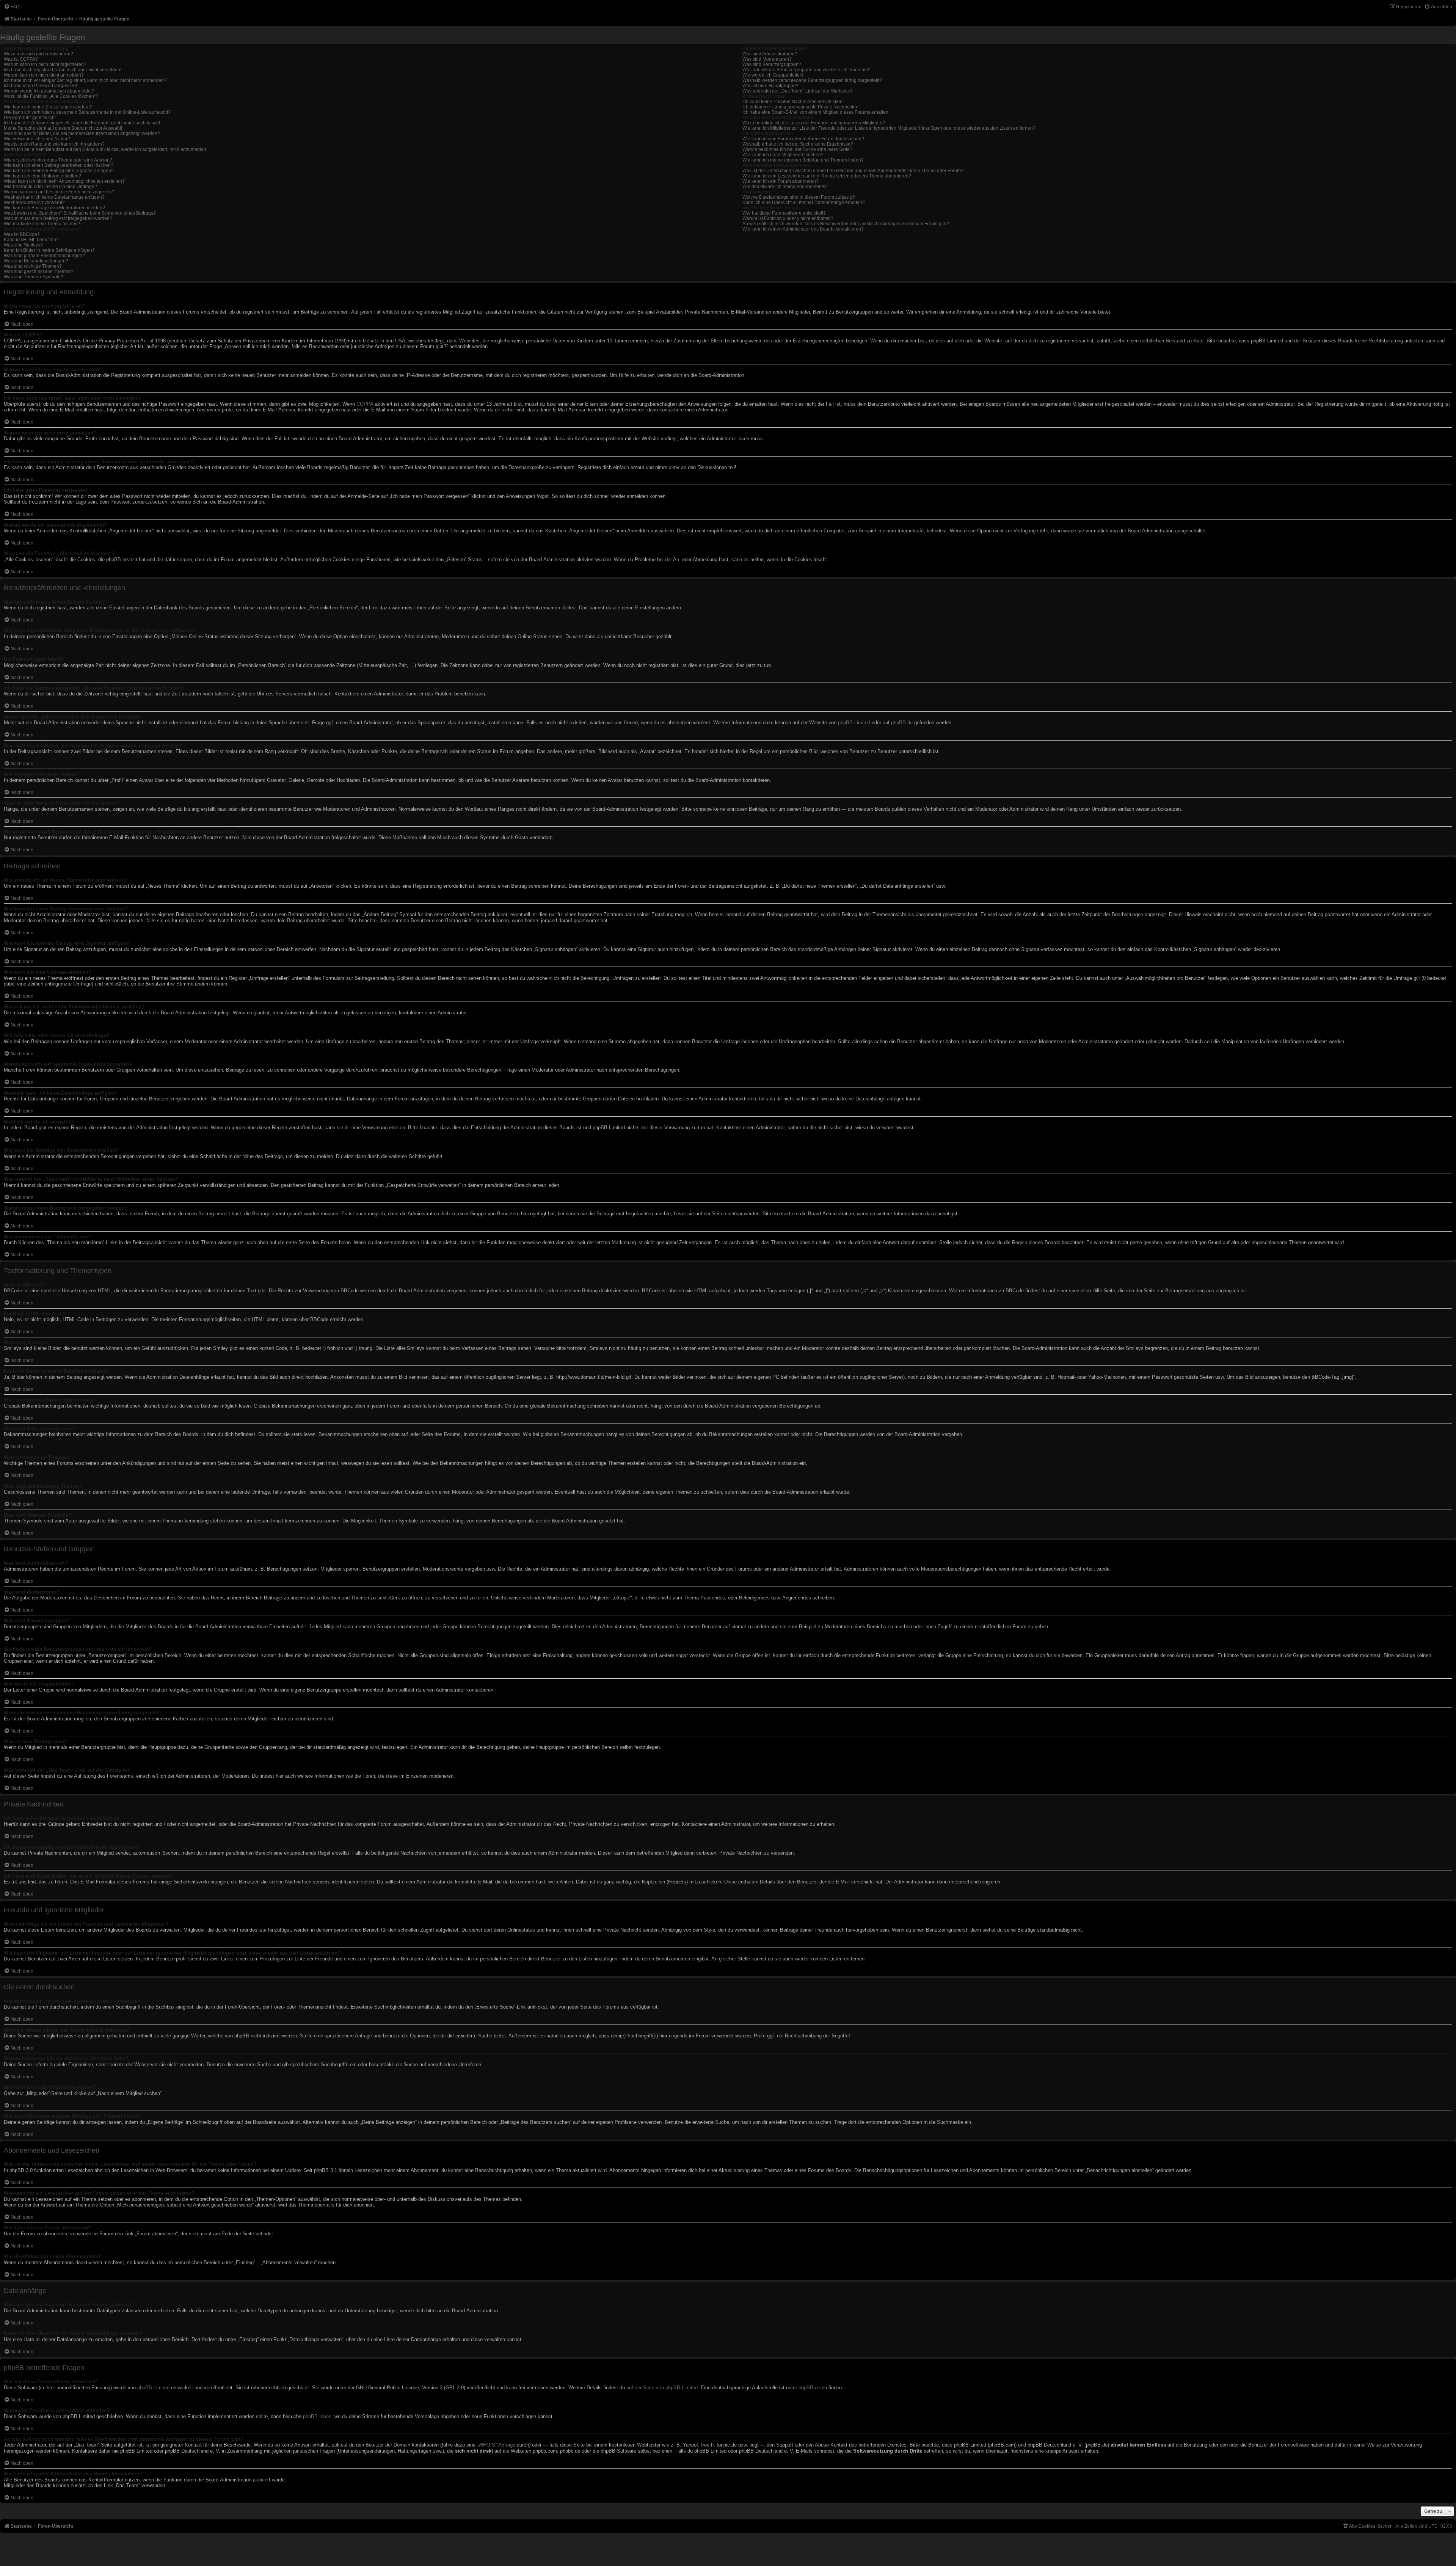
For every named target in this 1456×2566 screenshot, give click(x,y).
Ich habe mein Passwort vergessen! (40, 86)
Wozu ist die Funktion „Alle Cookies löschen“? (51, 96)
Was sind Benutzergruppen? (772, 64)
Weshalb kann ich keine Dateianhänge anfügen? (54, 197)
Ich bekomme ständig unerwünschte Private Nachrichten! (801, 107)
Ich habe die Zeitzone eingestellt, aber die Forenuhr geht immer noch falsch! (82, 123)
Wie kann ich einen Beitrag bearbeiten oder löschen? (59, 165)
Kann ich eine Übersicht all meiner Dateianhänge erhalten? (804, 202)
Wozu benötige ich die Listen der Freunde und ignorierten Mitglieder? (814, 123)
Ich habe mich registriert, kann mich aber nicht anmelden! (63, 70)
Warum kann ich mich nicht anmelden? (44, 75)
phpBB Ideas (317, 2416)
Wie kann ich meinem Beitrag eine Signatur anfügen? (59, 171)
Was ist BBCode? (22, 234)
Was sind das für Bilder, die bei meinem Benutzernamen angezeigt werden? (82, 133)
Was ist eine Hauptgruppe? (770, 86)
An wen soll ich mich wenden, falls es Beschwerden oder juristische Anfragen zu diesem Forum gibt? (846, 224)
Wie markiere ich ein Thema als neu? (42, 224)
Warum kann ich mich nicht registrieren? (45, 64)
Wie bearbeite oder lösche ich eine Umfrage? (50, 187)
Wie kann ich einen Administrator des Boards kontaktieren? (803, 229)
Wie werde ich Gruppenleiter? (773, 75)
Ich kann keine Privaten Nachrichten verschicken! (793, 102)
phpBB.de (902, 723)
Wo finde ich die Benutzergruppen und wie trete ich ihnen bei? (806, 70)
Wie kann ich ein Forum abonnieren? (781, 181)
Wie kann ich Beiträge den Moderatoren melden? (54, 208)
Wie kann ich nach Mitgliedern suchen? (783, 155)
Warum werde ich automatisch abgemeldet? (49, 91)
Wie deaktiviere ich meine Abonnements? (785, 187)
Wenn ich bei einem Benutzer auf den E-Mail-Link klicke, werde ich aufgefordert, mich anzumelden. (106, 149)
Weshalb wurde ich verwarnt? (34, 202)
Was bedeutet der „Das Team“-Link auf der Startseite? (798, 91)
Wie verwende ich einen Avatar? (37, 139)
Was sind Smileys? (23, 245)
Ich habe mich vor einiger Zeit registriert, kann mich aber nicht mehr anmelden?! (86, 80)
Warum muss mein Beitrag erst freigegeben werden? (58, 218)
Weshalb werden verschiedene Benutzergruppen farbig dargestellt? (812, 80)
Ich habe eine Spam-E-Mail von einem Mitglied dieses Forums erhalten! (816, 112)
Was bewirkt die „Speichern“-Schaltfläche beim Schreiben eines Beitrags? (80, 213)
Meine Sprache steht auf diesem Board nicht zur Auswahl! (63, 128)
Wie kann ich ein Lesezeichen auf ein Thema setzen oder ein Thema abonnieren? (827, 176)
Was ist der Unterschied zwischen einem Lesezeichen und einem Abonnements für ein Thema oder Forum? (853, 171)
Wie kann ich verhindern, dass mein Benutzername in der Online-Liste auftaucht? (87, 112)
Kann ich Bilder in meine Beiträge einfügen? (49, 250)
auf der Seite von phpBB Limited (662, 2388)
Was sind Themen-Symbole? (34, 277)
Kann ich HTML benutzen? (31, 240)
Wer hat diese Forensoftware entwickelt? (784, 213)
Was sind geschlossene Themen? (39, 272)
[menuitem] (12, 7)
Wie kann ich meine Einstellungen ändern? (48, 107)
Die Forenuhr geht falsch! (30, 118)
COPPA (365, 404)
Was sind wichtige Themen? (33, 266)
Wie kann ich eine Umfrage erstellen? (42, 176)
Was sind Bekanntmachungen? (36, 261)
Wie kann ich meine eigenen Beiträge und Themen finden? (803, 160)
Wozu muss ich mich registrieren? (38, 54)
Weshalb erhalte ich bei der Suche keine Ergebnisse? (798, 144)
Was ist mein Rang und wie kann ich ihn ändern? (54, 144)
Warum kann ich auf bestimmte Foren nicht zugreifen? (59, 192)
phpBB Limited (854, 723)
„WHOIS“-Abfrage (496, 2445)
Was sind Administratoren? (770, 54)
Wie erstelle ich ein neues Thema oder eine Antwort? (58, 160)
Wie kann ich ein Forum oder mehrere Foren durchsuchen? (803, 139)
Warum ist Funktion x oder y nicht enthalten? (788, 218)
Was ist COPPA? (21, 59)
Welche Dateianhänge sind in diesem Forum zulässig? (799, 197)
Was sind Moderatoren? (767, 59)
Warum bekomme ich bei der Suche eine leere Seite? (797, 149)
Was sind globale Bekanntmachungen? (44, 256)
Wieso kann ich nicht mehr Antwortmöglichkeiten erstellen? (64, 181)
